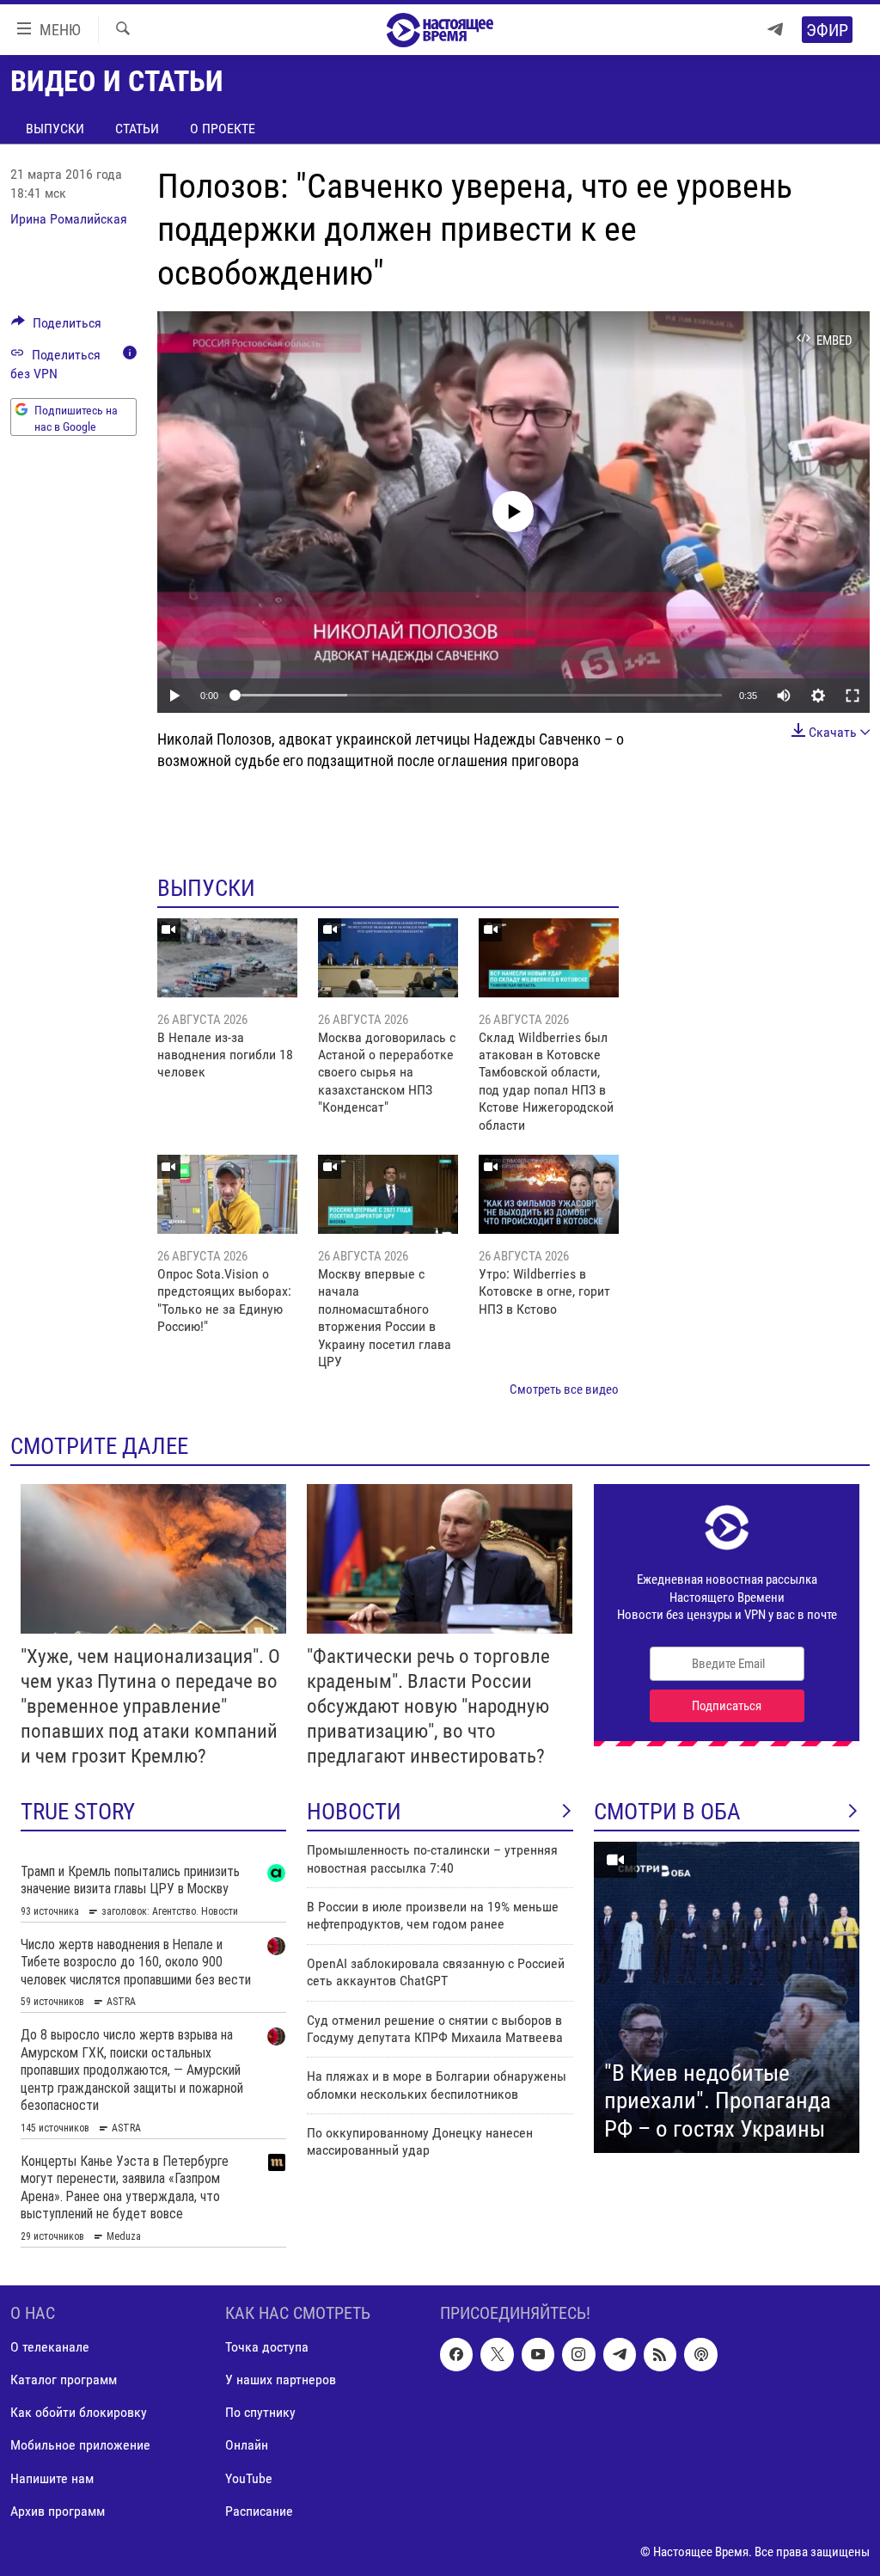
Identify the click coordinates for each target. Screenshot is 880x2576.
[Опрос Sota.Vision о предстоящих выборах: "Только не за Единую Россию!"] (227, 1194)
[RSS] (660, 2355)
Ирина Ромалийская (69, 219)
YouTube (249, 2478)
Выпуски (55, 129)
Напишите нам (52, 2478)
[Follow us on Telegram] (620, 2355)
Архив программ (58, 2511)
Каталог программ (64, 2380)
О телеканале (50, 2348)
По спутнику (260, 2413)
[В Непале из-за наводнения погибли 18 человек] (227, 958)
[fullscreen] (852, 696)
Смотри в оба (667, 1812)
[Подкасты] (700, 2355)
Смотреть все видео (564, 1389)
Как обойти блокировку (79, 2413)
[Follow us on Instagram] (578, 2355)
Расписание (259, 2511)
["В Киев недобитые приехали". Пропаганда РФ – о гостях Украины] (727, 1997)
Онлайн (247, 2446)
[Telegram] (775, 30)
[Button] (56, 327)
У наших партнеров (281, 2380)
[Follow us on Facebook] (456, 2355)
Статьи (137, 129)
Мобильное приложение (80, 2446)
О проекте (223, 129)
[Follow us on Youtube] (538, 2355)
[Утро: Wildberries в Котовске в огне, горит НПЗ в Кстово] (549, 1194)
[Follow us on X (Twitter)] (497, 2355)
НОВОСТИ (354, 1812)
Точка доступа (267, 2348)
